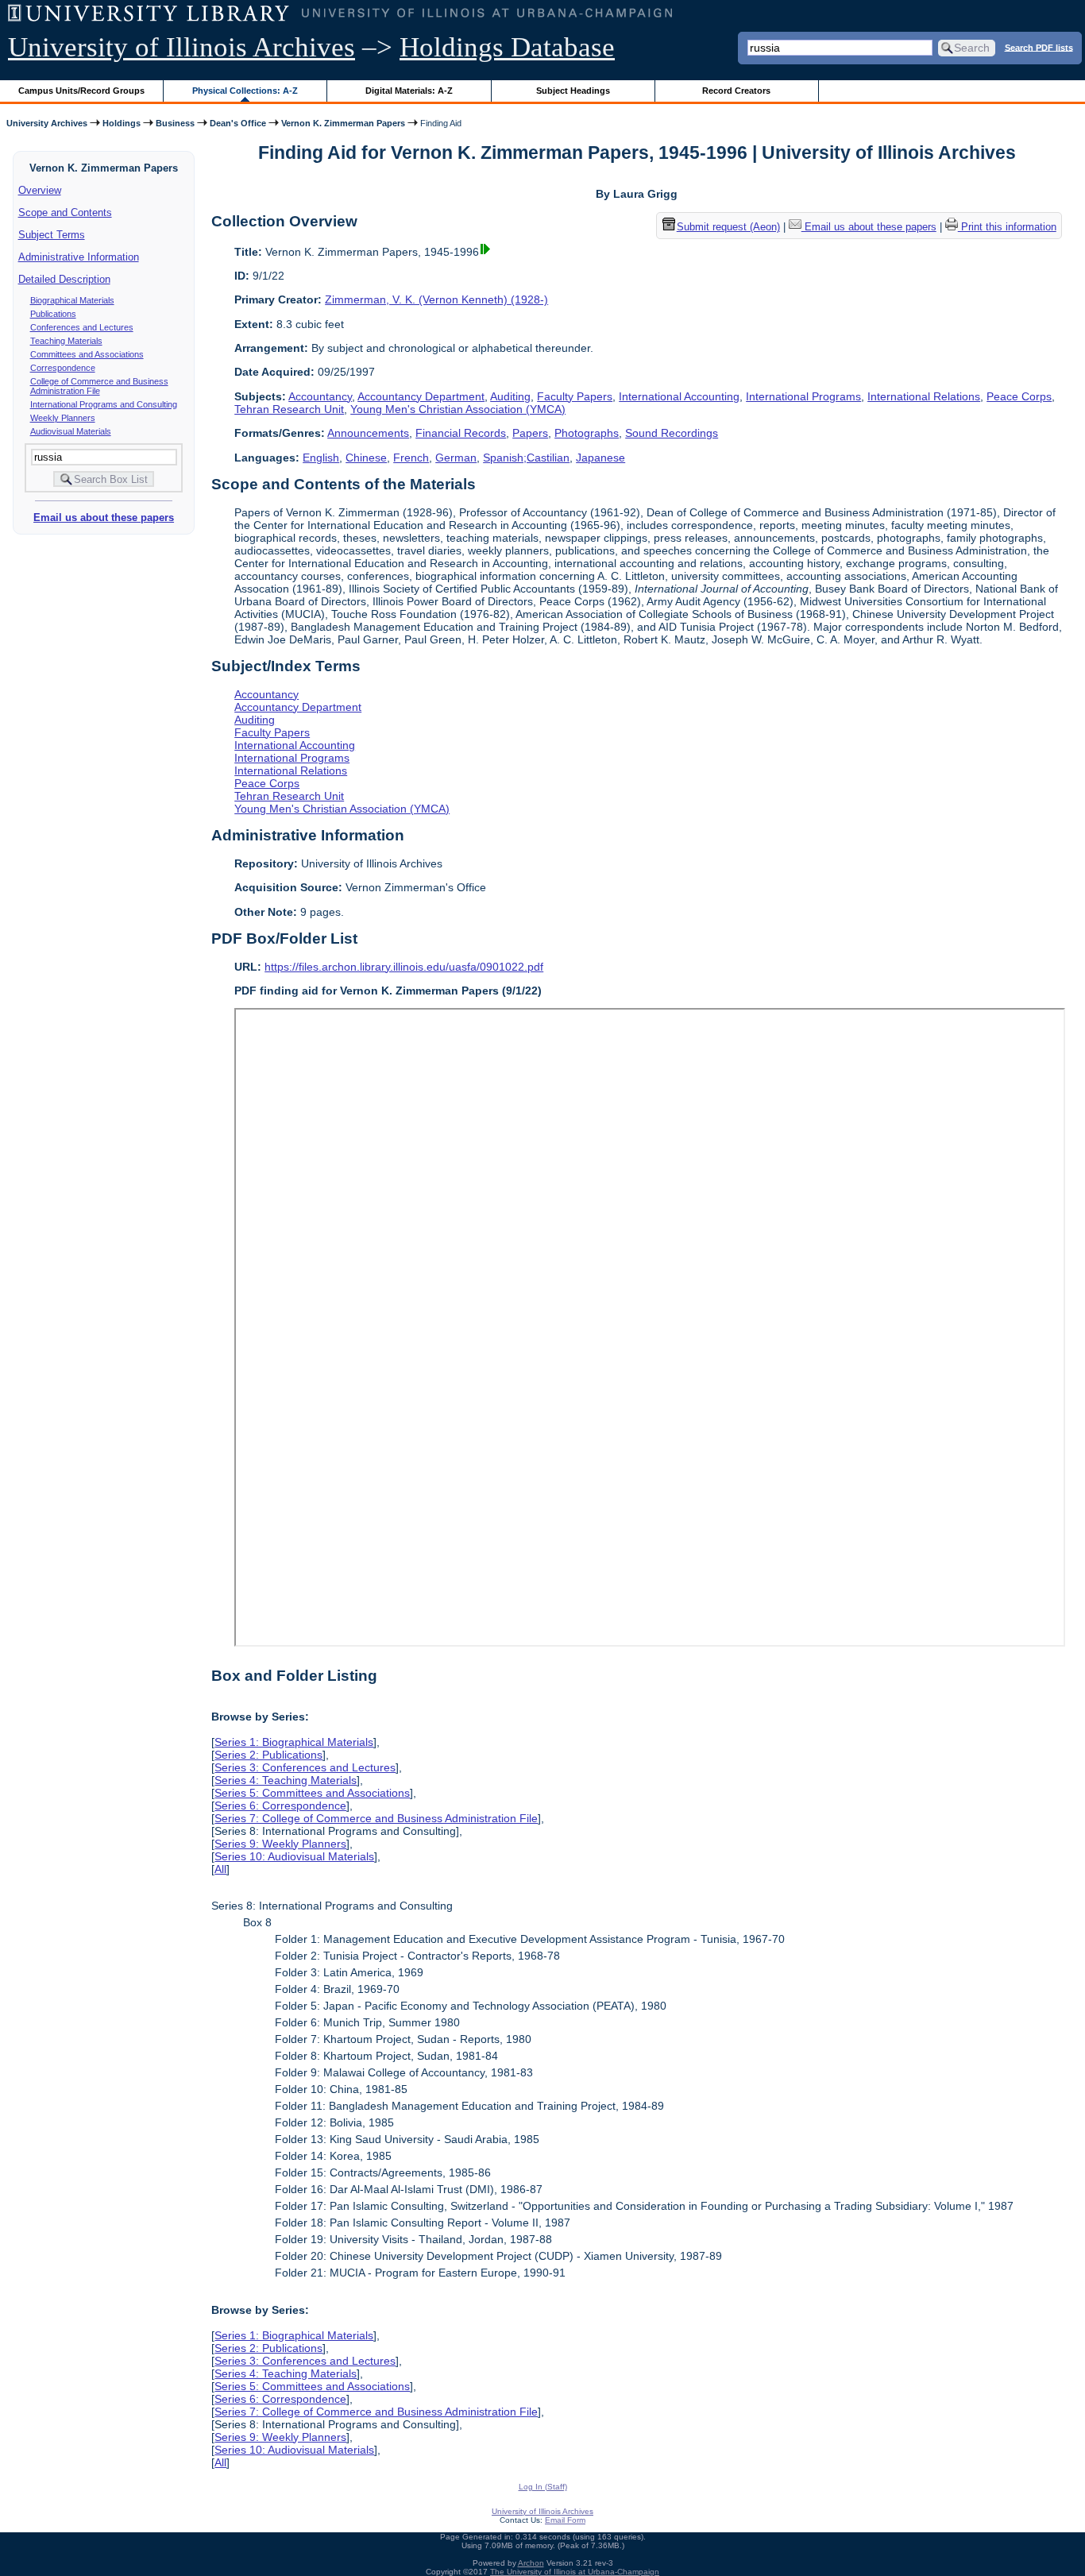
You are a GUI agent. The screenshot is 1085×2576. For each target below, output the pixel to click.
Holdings (122, 123)
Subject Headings (573, 91)
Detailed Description (64, 279)
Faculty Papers (575, 396)
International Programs (803, 396)
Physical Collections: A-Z (245, 91)
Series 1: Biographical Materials (294, 1742)
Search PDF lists (1039, 47)
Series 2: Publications (268, 1755)
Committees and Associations (87, 354)
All (220, 1869)
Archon (531, 2563)
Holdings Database (507, 47)
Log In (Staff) (543, 2487)
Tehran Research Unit (289, 409)
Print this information (1007, 227)
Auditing (510, 396)
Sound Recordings (672, 433)
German (456, 458)
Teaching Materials (66, 341)
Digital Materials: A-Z (409, 91)
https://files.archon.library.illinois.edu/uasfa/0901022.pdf (404, 967)
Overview (40, 190)
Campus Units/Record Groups (81, 91)
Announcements (368, 433)
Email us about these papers (104, 518)
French (411, 458)
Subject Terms (52, 235)
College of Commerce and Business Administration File (99, 386)
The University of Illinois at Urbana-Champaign (575, 2572)
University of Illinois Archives (181, 47)
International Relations (924, 396)
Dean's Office (238, 123)
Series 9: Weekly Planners (280, 1844)
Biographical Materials (72, 300)
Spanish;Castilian (526, 458)
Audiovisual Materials (71, 431)
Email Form (565, 2520)
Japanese (600, 458)
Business (175, 123)
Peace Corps (1019, 396)
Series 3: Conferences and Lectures (305, 1767)
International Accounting (679, 396)
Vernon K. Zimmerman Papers (343, 123)
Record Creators (736, 91)
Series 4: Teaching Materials (286, 1780)
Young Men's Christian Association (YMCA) (458, 409)
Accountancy (320, 396)
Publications (53, 314)
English (321, 458)
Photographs (587, 433)
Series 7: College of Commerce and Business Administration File (376, 1818)
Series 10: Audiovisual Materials (294, 1856)
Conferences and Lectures (82, 327)
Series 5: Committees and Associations (312, 1793)
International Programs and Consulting (104, 404)
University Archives (47, 123)
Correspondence (63, 368)
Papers (530, 433)
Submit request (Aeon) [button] (728, 227)
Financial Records (461, 433)
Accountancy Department (421, 396)
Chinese (366, 458)
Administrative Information (79, 257)
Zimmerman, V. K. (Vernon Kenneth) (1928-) (436, 299)
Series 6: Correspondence (280, 1806)
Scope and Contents (65, 212)
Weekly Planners (63, 418)
